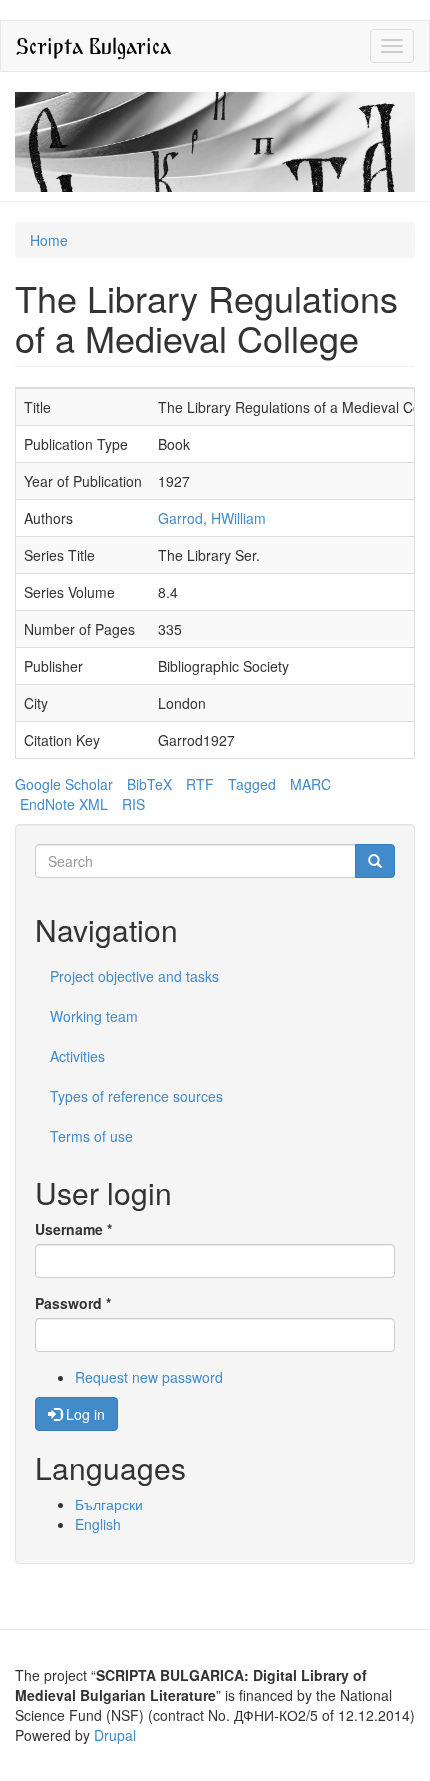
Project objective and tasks (134, 976)
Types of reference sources (136, 1096)
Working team (94, 1016)
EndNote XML (64, 804)
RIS (133, 804)
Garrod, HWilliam (212, 518)
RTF (200, 784)
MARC (310, 784)
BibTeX (149, 784)
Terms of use (91, 1136)
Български (109, 1504)
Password (73, 1303)
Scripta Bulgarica (93, 45)
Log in (83, 1414)
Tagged (252, 784)
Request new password (149, 1377)
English (98, 1524)
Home (49, 240)
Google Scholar (64, 784)
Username (73, 1229)
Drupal (115, 1735)
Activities (77, 1056)
